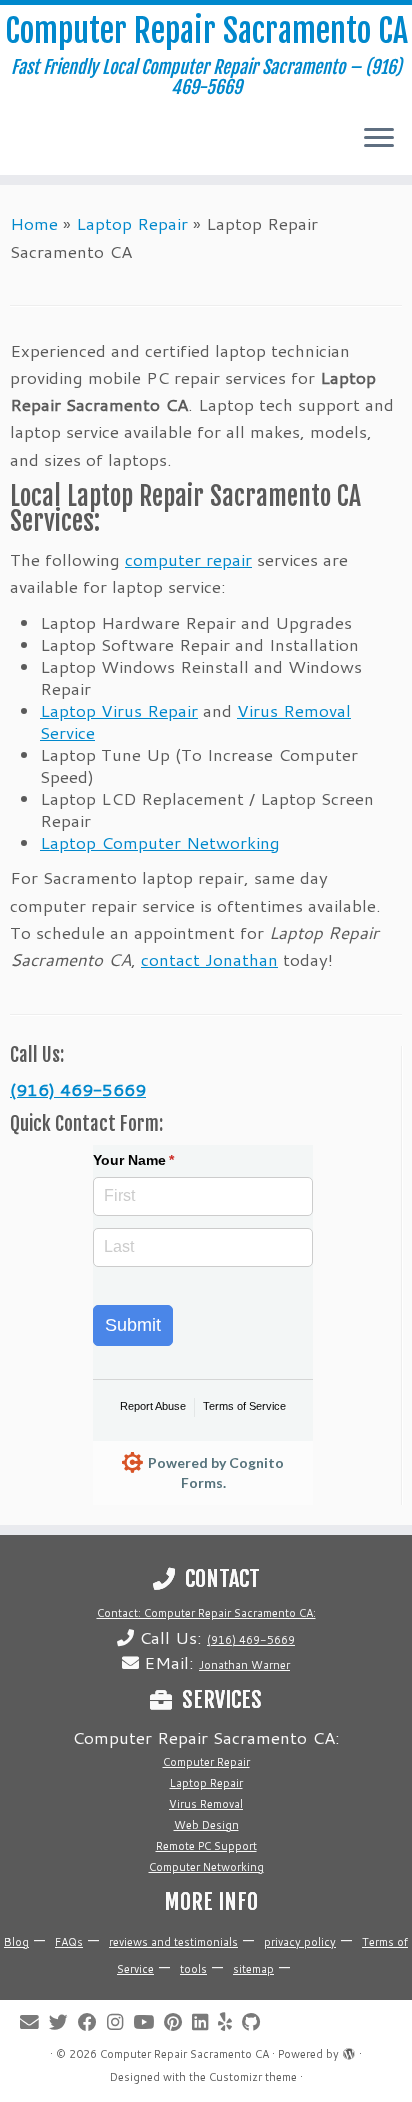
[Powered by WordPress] (349, 2050)
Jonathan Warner (244, 1665)
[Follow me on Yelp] (230, 2022)
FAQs (69, 1942)
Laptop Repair (132, 223)
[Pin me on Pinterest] (178, 2022)
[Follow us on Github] (256, 2022)
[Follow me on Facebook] (92, 2022)
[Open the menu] (379, 139)
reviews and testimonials (173, 1942)
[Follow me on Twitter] (63, 2022)
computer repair (188, 559)
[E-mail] (34, 2022)
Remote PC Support (206, 1846)
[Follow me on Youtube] (148, 2022)
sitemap (253, 1969)
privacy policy (300, 1942)
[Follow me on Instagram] (120, 2022)
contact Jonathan (209, 959)
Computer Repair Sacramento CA (206, 31)
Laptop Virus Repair (119, 710)
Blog (16, 1942)
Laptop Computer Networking (160, 842)
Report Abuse (153, 1406)
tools (193, 1969)
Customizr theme (253, 2077)
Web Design (206, 1825)
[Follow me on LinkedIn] (205, 2022)
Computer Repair (206, 1762)
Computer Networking (206, 1867)
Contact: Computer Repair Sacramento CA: (206, 1613)
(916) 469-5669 (78, 1089)
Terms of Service (244, 1406)
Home (34, 223)
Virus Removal (206, 1804)
